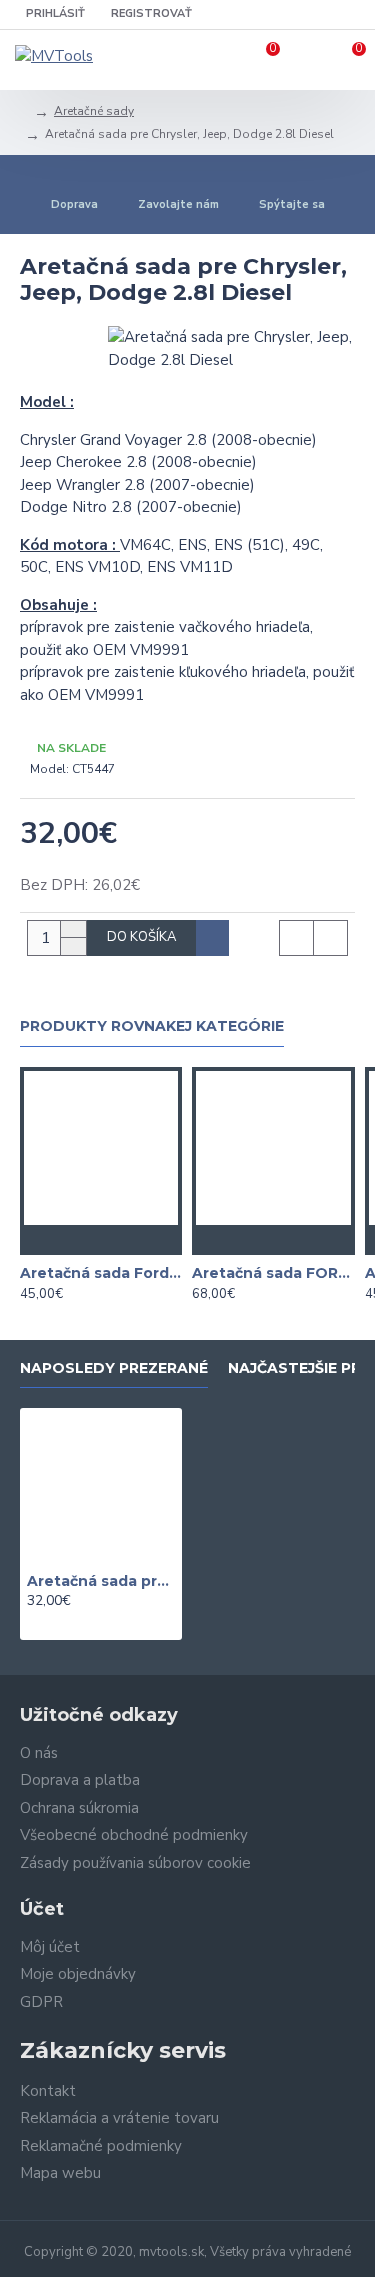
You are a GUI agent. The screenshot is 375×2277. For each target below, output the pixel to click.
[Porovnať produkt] (141, 1240)
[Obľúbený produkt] (101, 1240)
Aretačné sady (94, 111)
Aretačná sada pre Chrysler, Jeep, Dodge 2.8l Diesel (101, 1581)
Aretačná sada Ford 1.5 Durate (101, 1273)
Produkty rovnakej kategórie (152, 1026)
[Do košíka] (61, 1240)
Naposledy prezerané (114, 1368)
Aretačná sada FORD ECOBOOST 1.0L (273, 1273)
